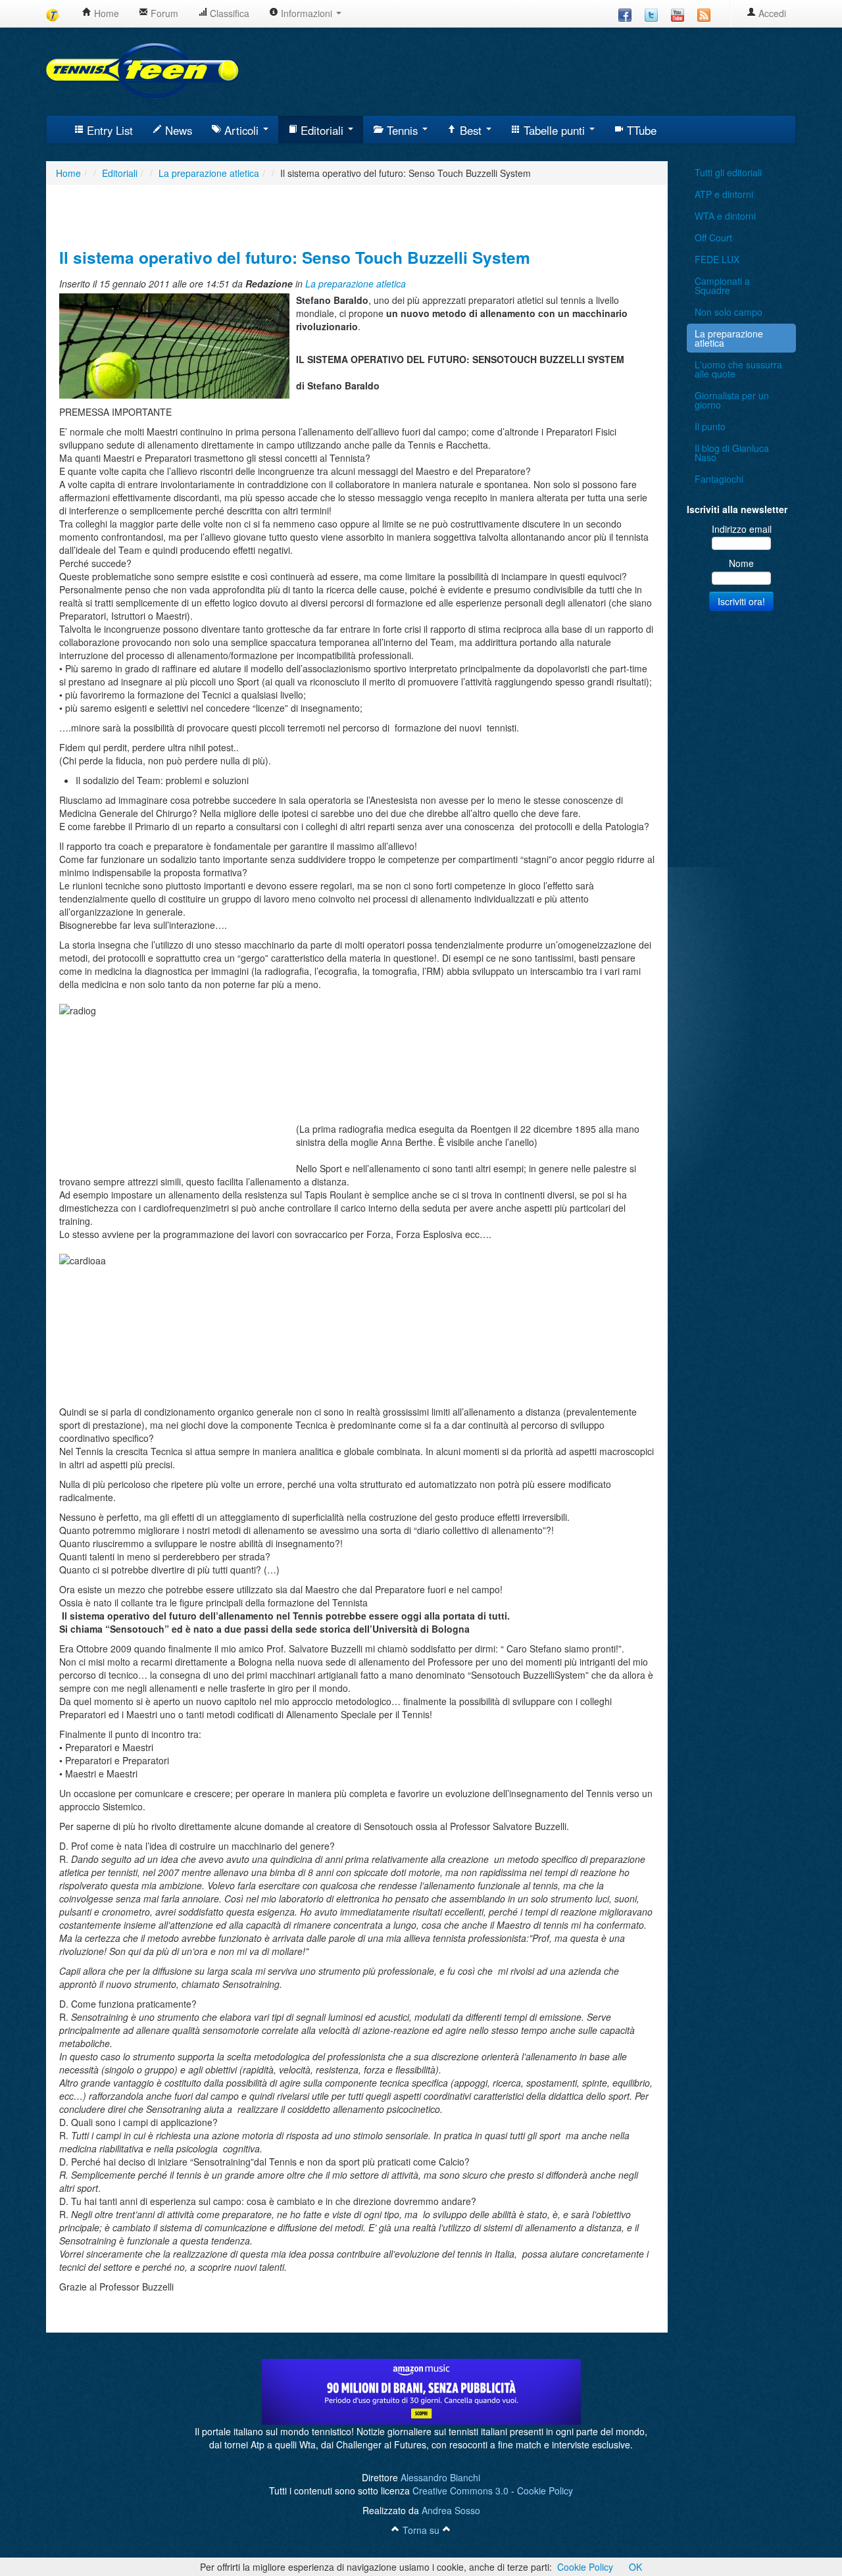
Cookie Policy (545, 2490)
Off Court (713, 237)
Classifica (228, 13)
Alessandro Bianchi (440, 2477)
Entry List (108, 130)
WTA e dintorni (725, 216)
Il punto (710, 426)
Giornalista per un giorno (732, 400)
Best (471, 130)
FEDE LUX (717, 259)
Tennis (402, 130)
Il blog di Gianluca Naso (732, 453)
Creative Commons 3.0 (460, 2490)
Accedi (771, 13)
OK (635, 2567)
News (177, 130)
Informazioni (307, 13)
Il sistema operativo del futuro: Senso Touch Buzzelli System (295, 257)
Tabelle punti (554, 130)
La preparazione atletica (356, 284)
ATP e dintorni (724, 194)
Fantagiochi (719, 479)
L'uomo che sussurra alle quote (738, 369)
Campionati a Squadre (722, 285)
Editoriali (322, 130)
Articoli (241, 130)
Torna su (421, 2530)
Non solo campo (729, 312)
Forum (163, 13)
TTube (640, 130)
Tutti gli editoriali (728, 172)
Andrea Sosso (451, 2510)
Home (105, 13)
